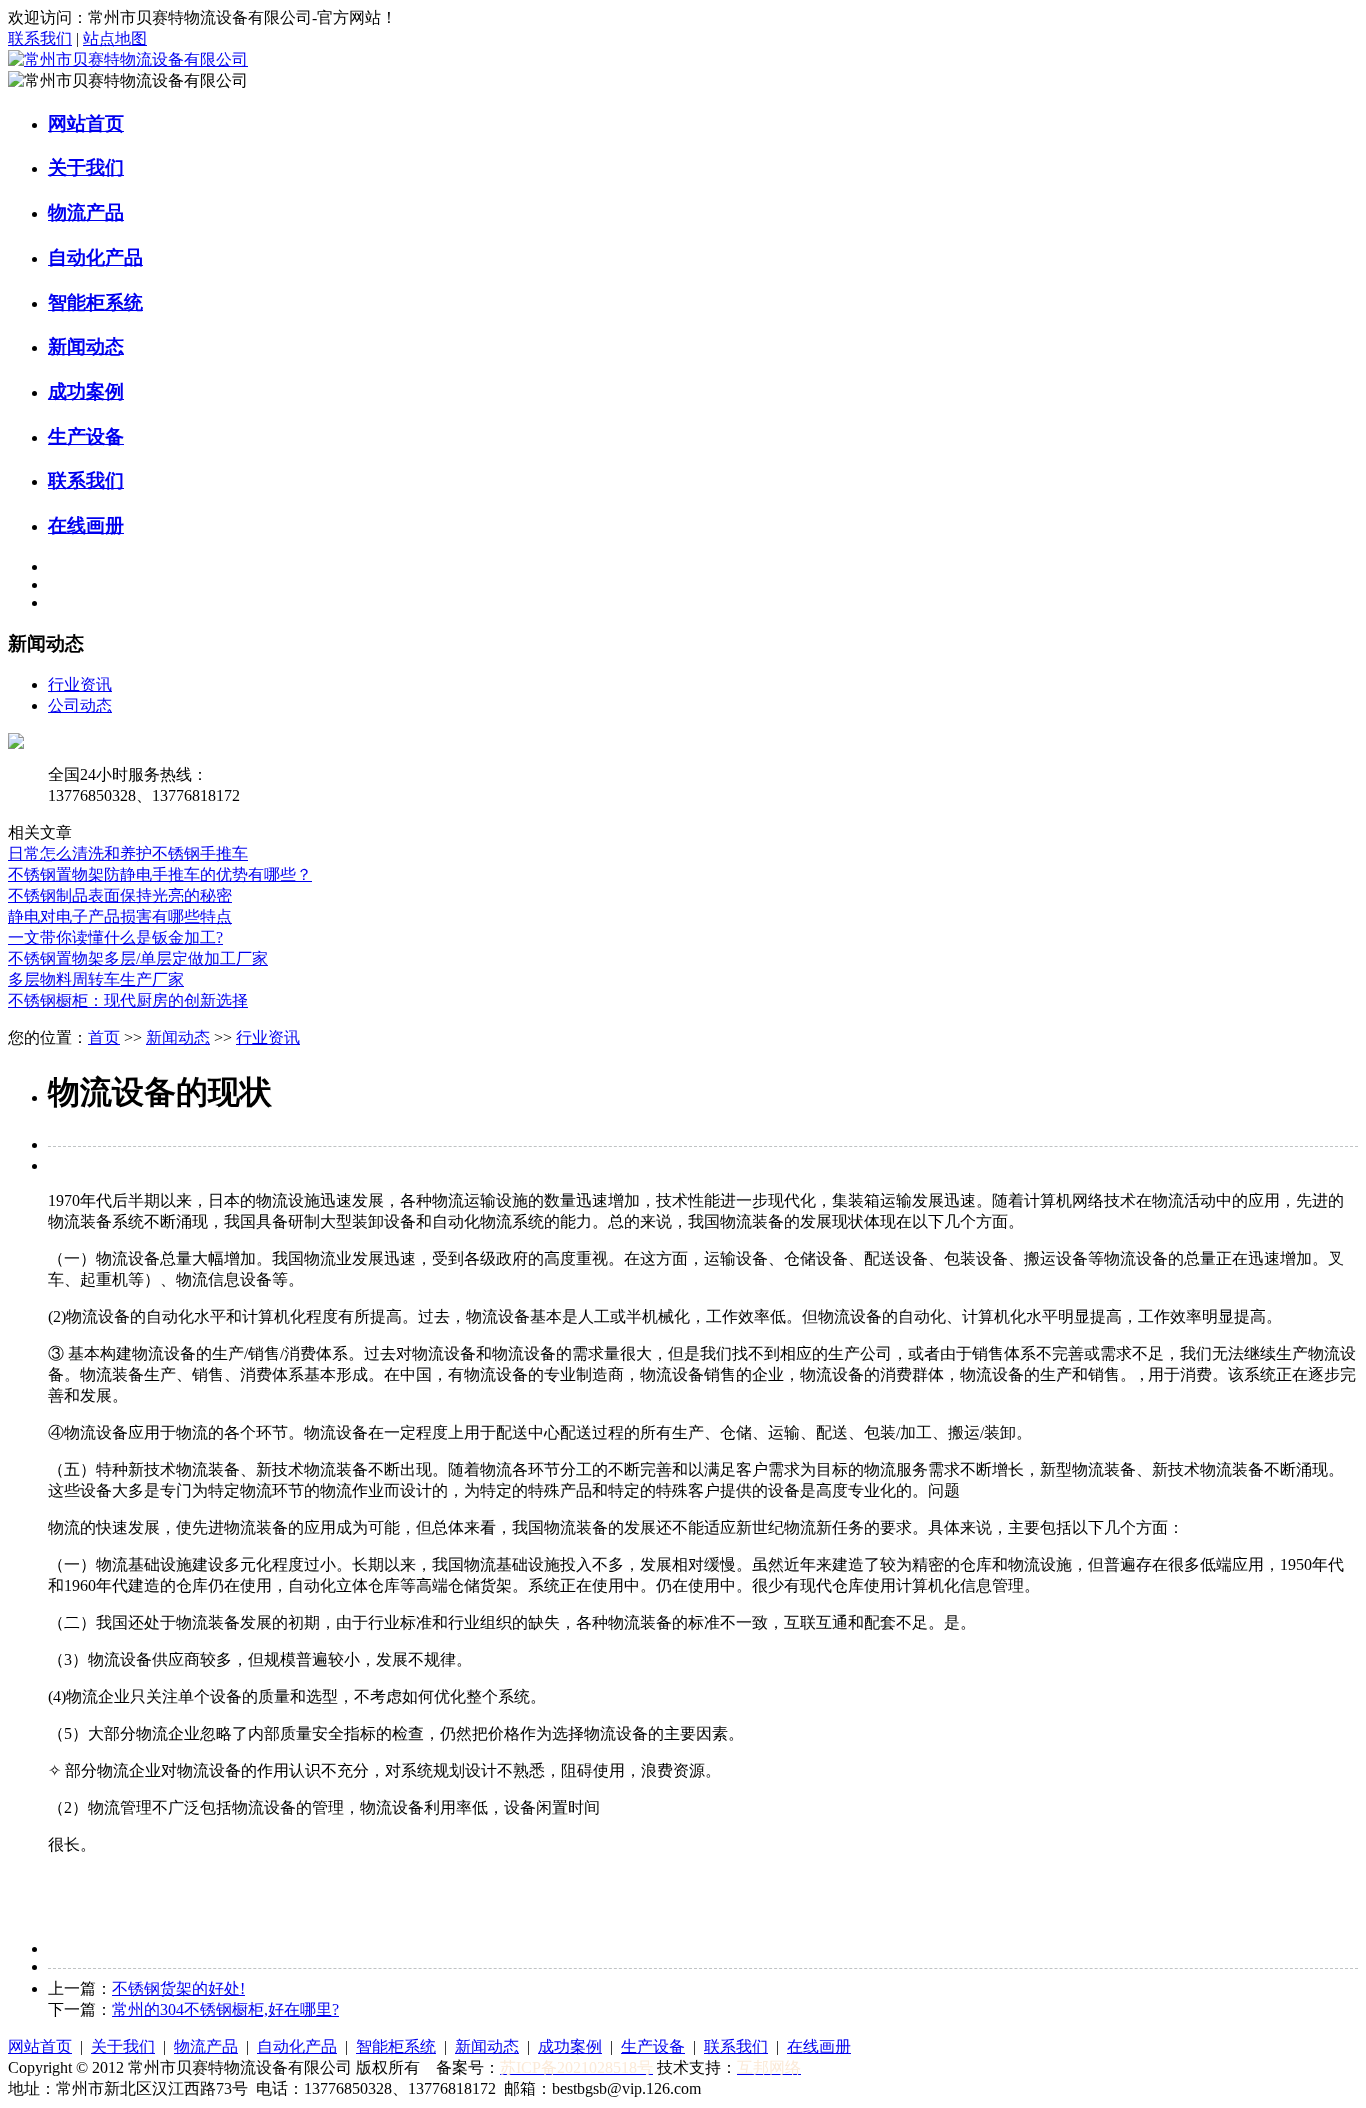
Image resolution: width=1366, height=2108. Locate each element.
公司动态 (80, 705)
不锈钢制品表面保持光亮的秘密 (120, 895)
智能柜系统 (95, 302)
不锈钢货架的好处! (178, 1988)
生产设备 (86, 436)
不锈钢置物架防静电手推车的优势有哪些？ (160, 874)
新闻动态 (86, 346)
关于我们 (86, 167)
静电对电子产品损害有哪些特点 (120, 916)
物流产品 (86, 212)
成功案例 (86, 391)
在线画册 (86, 525)
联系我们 (40, 38)
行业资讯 (80, 684)
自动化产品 (95, 257)
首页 (104, 1037)
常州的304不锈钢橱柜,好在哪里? (225, 2009)
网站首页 (86, 123)
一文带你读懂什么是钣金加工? (115, 937)
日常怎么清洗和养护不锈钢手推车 (128, 853)
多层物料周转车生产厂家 (96, 979)
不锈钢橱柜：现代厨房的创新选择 (128, 1000)
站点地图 (115, 38)
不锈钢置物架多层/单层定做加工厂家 (138, 958)
